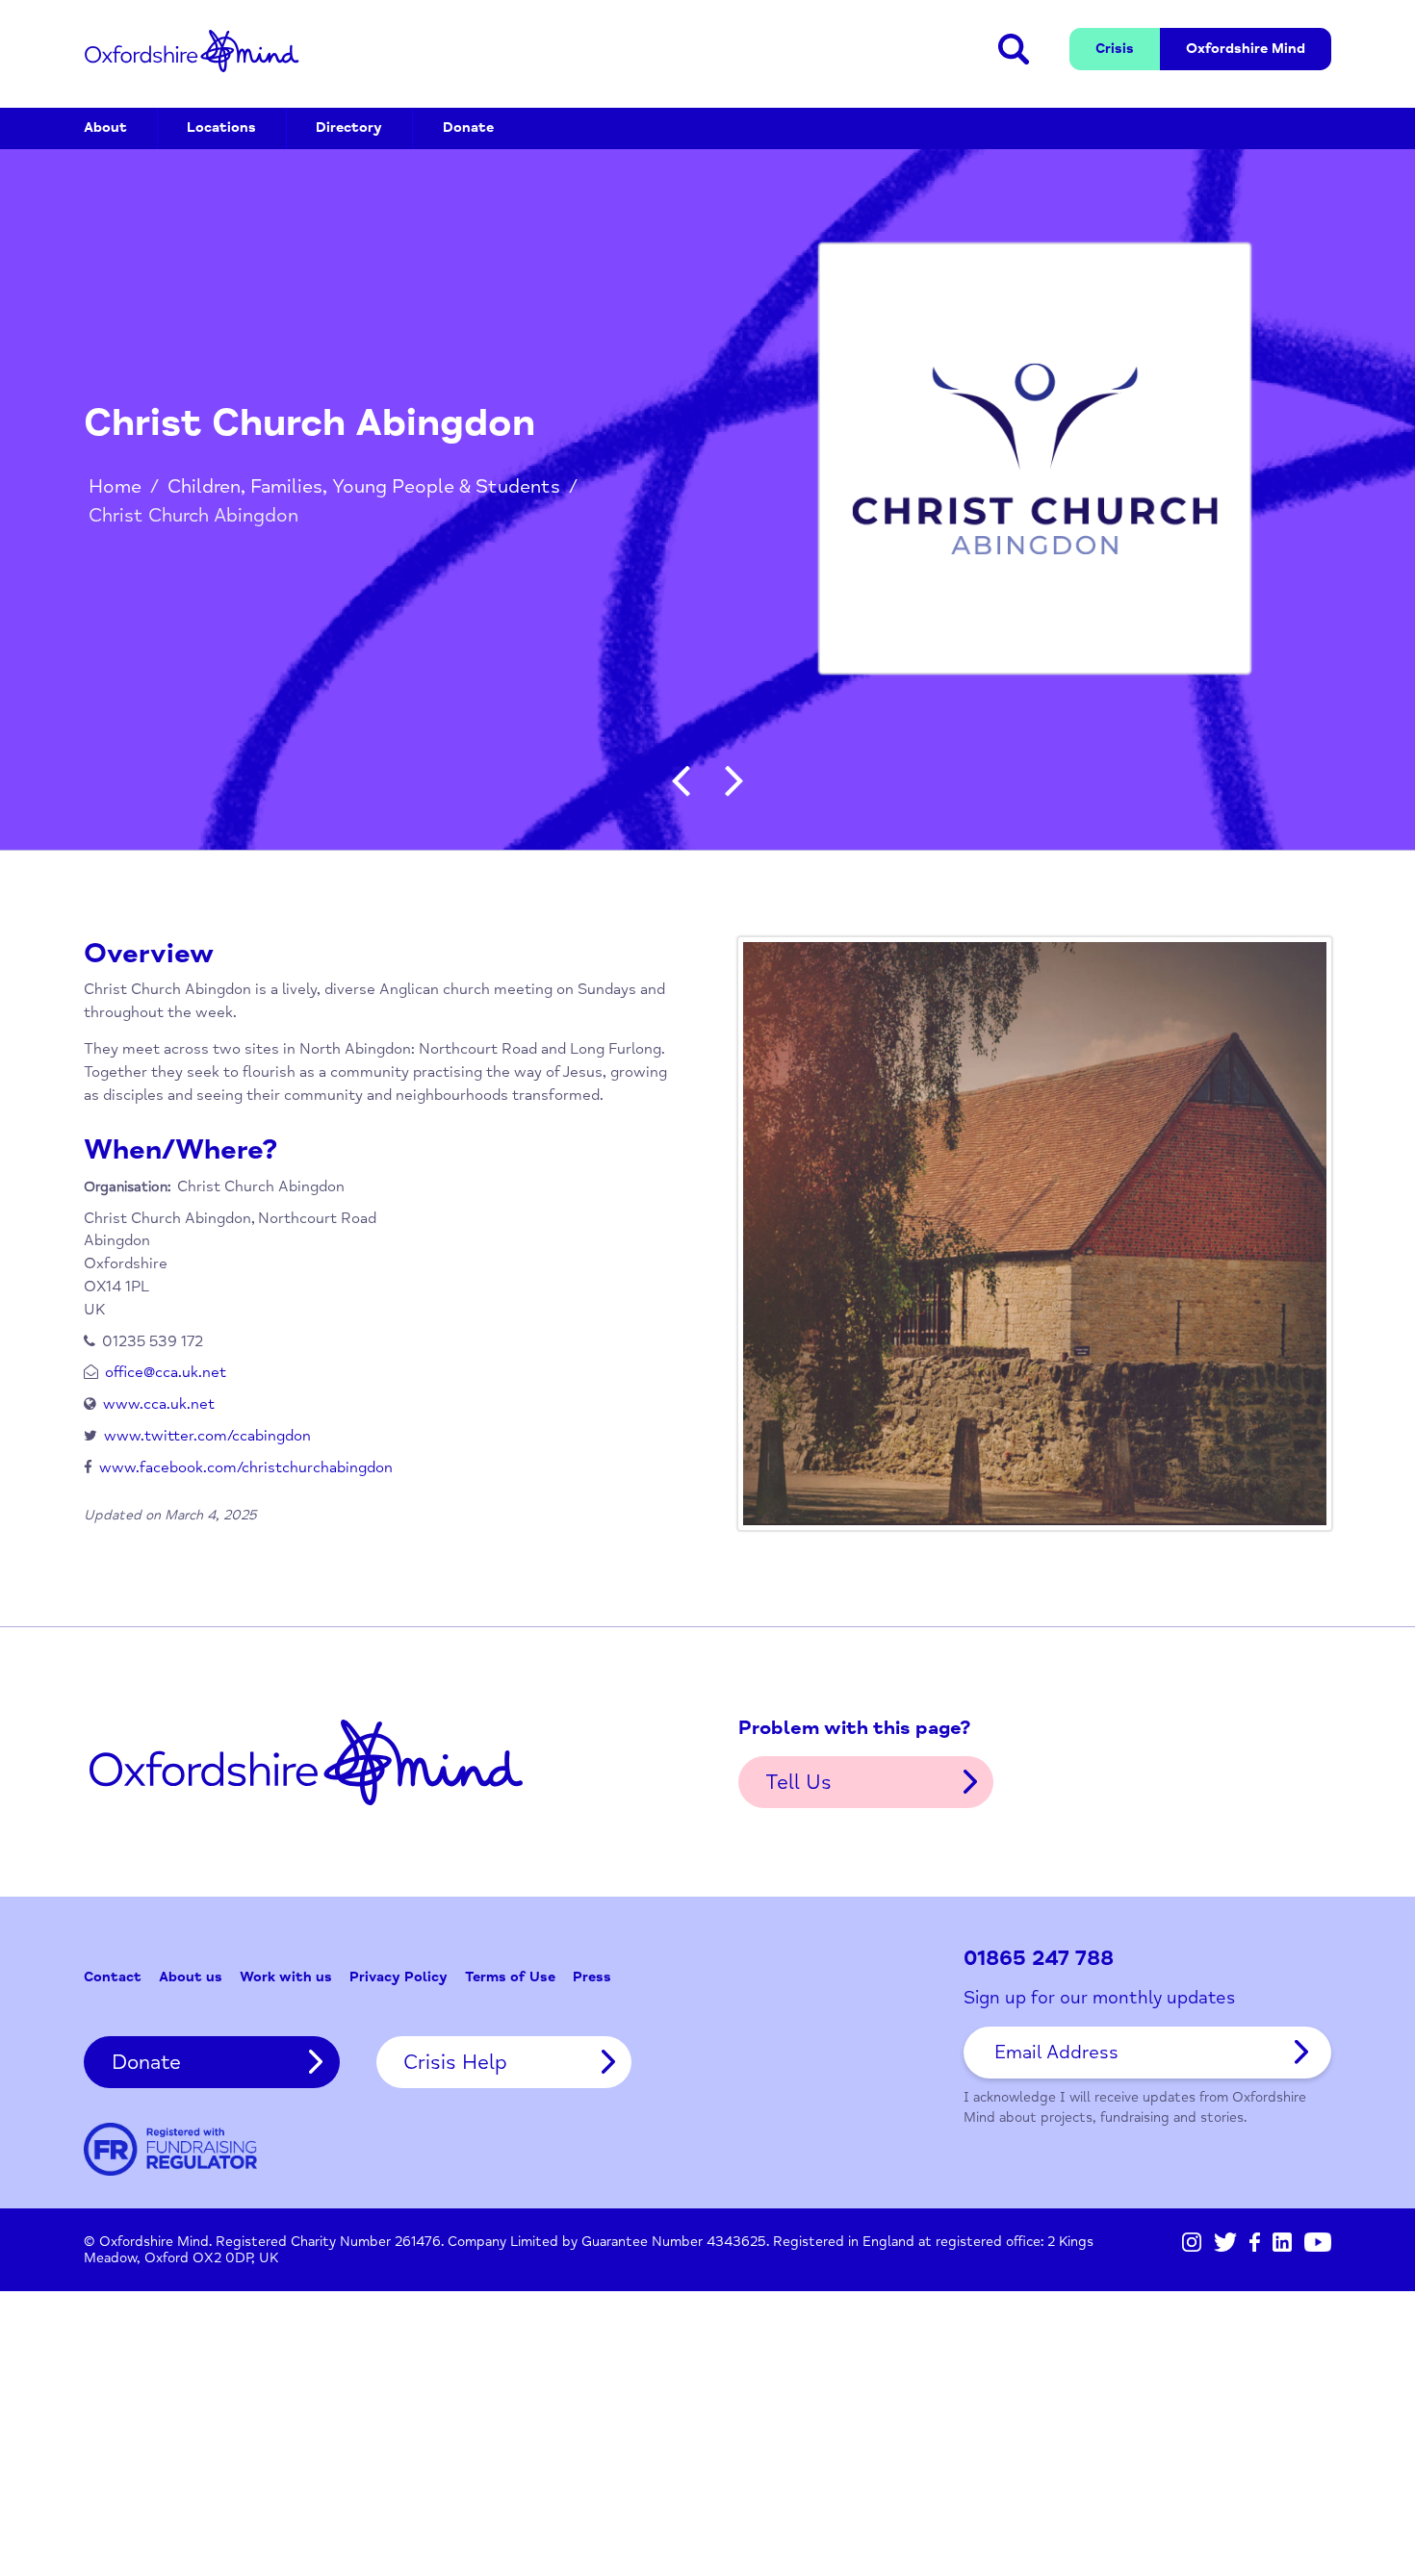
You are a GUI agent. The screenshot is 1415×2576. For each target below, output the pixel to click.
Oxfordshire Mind (192, 51)
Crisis (1115, 49)
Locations (221, 128)
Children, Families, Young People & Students (364, 486)
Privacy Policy (399, 1977)
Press (592, 1977)
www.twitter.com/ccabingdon (207, 1436)
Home (115, 486)
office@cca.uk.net (166, 1372)
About (105, 128)
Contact (113, 1977)
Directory (349, 128)
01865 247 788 (1039, 1959)
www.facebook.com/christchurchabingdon (246, 1467)
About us (191, 1977)
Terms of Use (510, 1977)
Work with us (286, 1977)
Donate (468, 128)
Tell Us (798, 1782)
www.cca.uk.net (159, 1404)
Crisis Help (455, 2062)
